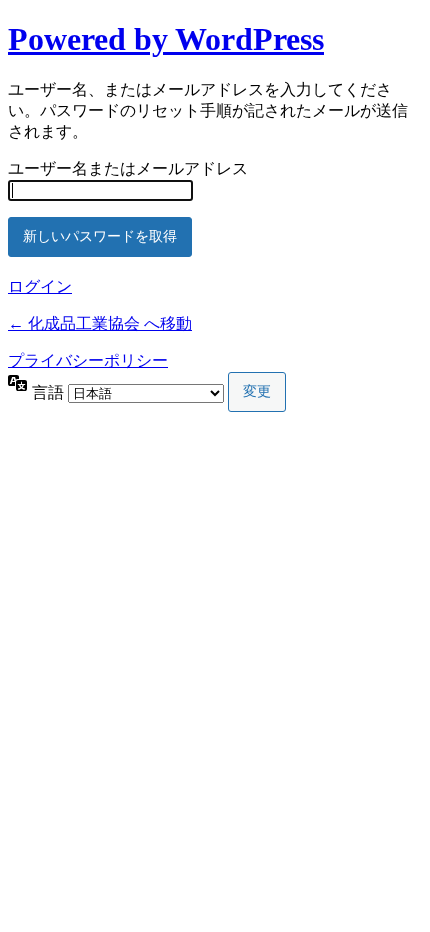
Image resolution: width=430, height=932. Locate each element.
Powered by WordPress (166, 39)
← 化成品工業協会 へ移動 (100, 323)
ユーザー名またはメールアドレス (128, 168)
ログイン (40, 286)
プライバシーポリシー (88, 360)
